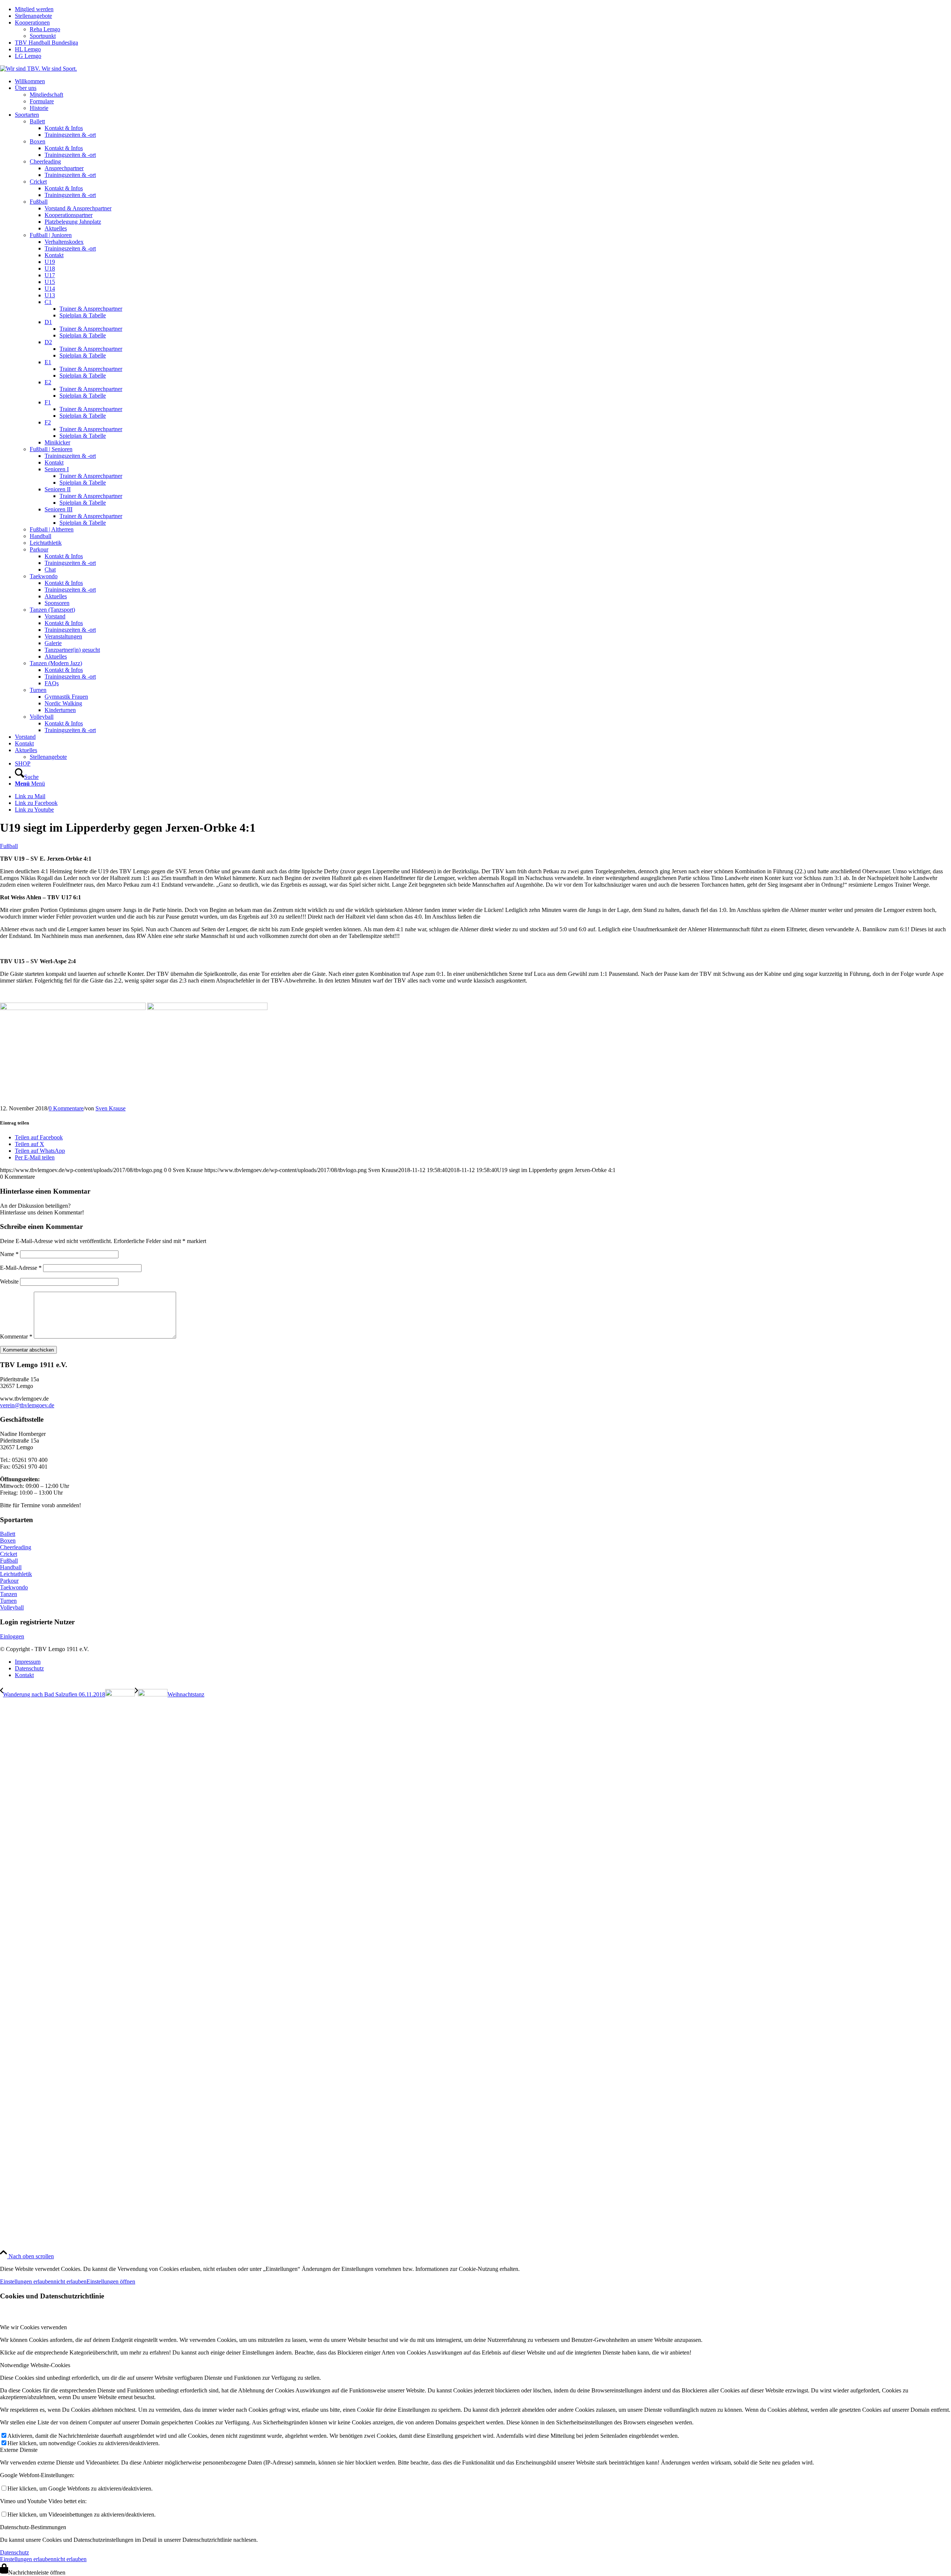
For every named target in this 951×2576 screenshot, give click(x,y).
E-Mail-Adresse (21, 1268)
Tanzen (9, 1594)
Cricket (9, 1554)
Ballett (8, 1534)
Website (9, 1281)
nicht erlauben (70, 2281)
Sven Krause (111, 1108)
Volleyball (12, 1607)
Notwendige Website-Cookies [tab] (35, 2365)
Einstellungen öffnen (111, 2281)
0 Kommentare (66, 1108)
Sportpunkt (43, 36)
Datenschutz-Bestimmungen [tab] (33, 2527)
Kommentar (16, 1336)
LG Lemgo (28, 56)
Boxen (8, 1541)
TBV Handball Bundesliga (46, 43)
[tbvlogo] (38, 69)
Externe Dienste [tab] (19, 2450)
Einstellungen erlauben (27, 2281)
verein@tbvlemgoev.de (27, 1405)
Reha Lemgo (45, 29)
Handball (11, 1567)
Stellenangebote (33, 16)
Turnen (8, 1601)
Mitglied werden (34, 9)
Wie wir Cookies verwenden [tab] (33, 2327)
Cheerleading (16, 1547)
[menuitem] (483, 9)
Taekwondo (14, 1587)
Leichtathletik (16, 1574)
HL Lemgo (28, 49)
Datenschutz (14, 2552)
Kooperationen (32, 22)
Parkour (9, 1581)
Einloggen (12, 1636)
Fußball (9, 846)
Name (9, 1254)
